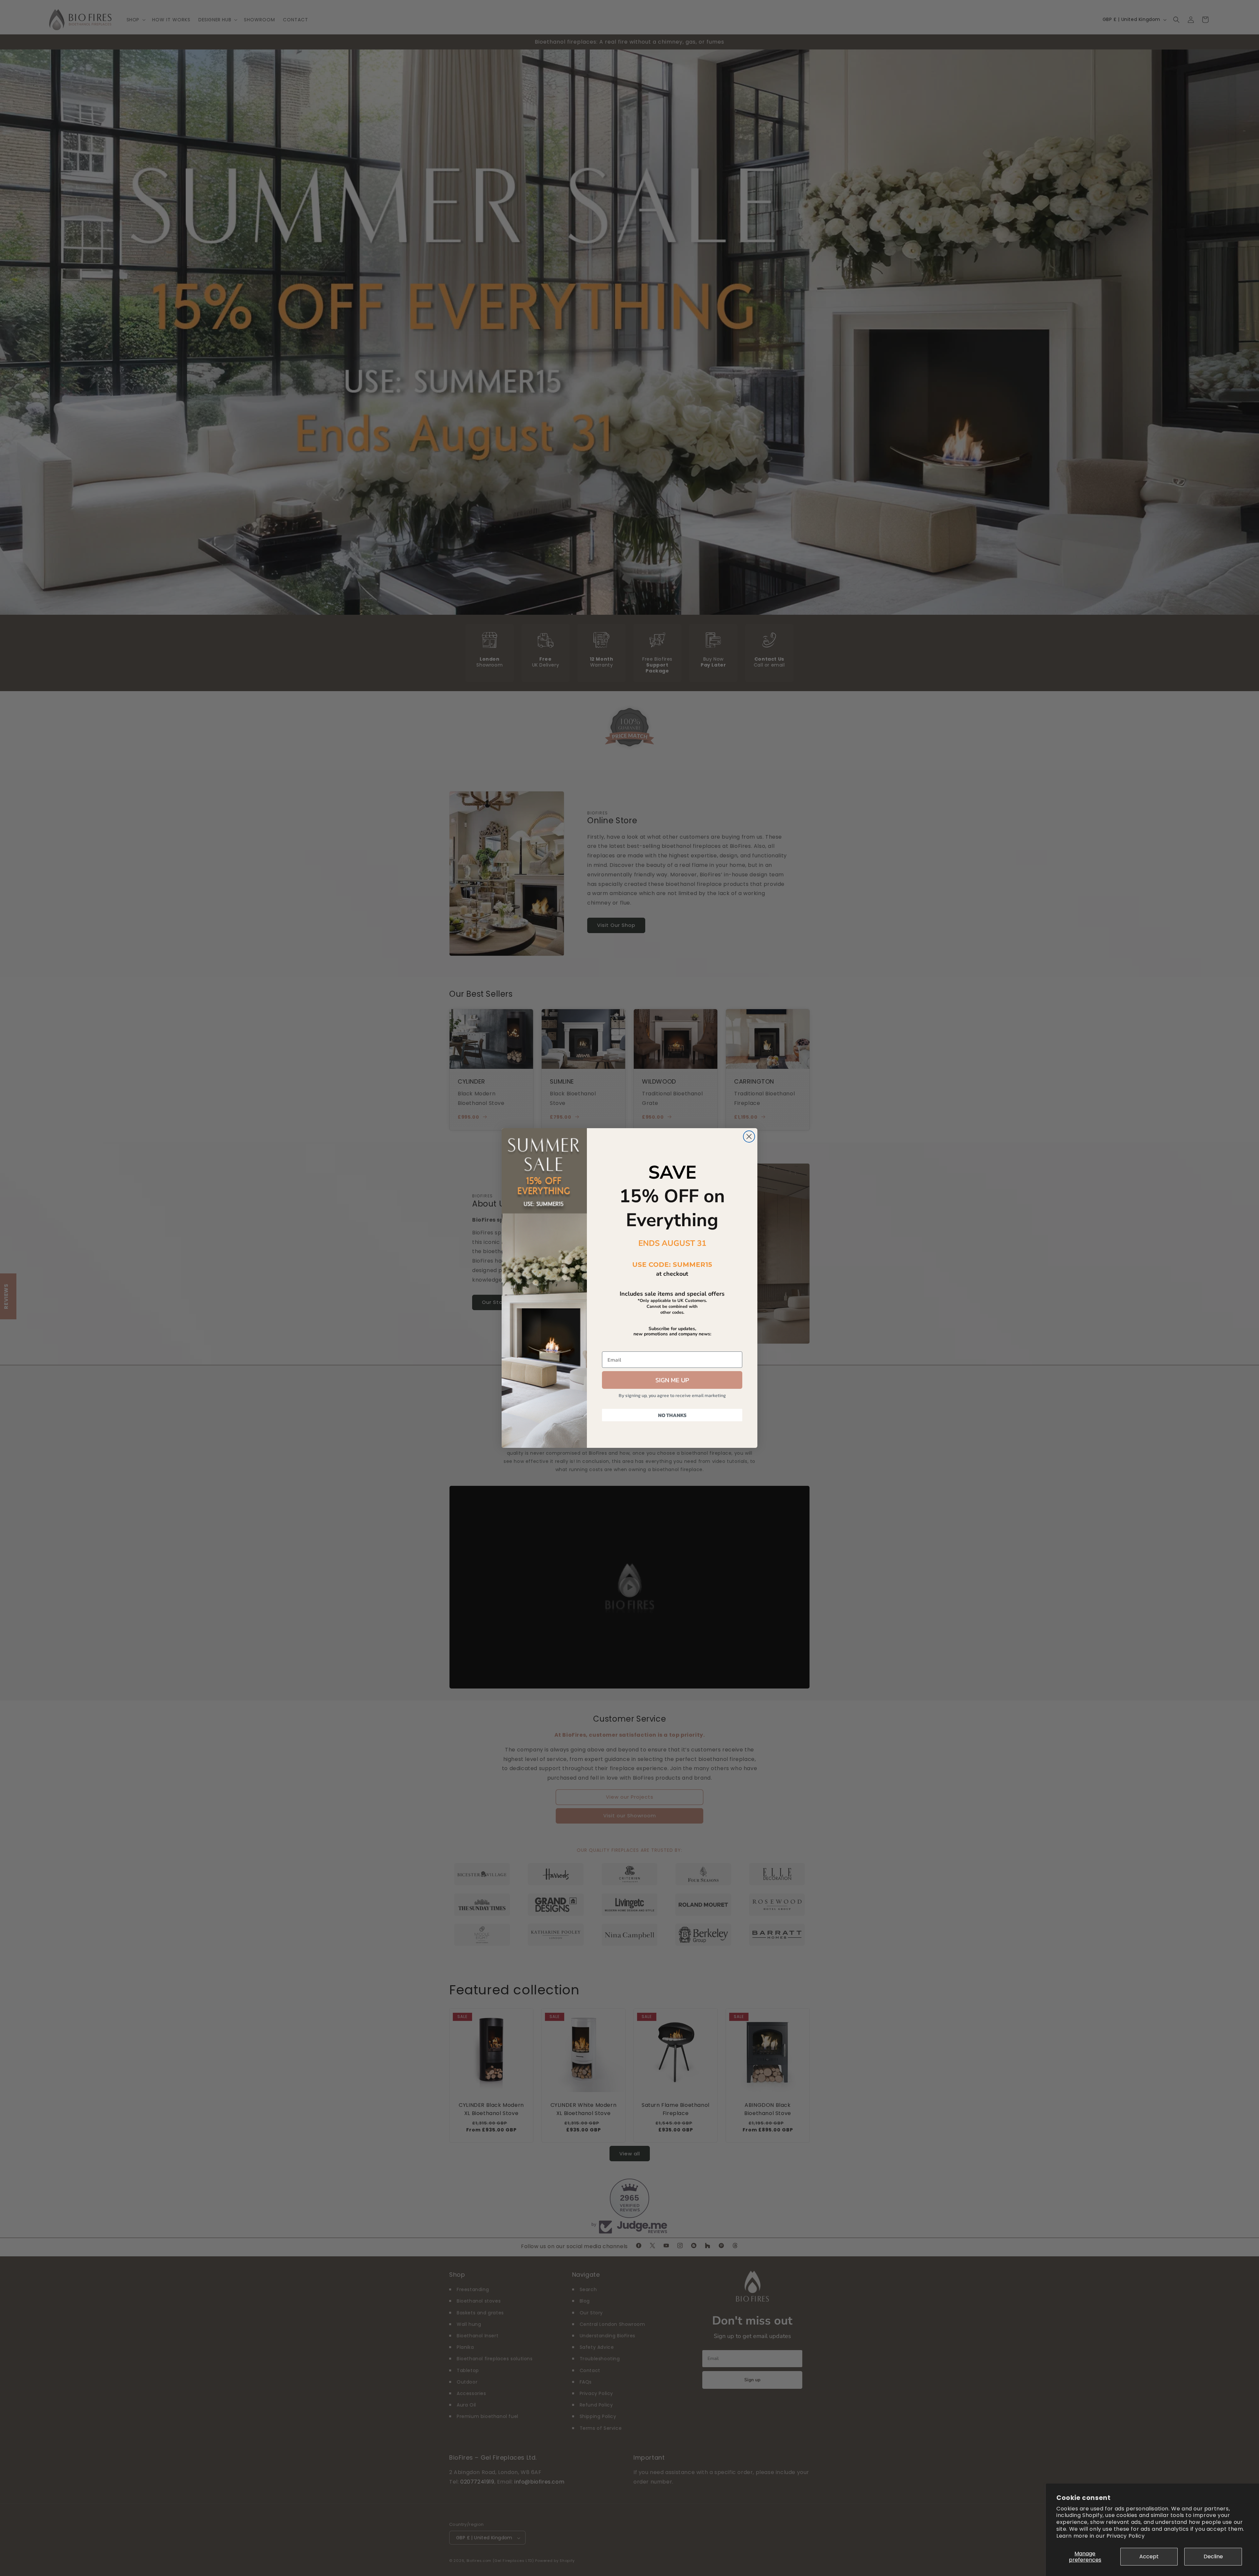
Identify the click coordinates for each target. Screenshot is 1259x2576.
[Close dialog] (749, 1137)
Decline (1213, 2556)
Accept (1149, 2556)
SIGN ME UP (672, 1380)
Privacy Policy (1126, 2536)
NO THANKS (672, 1415)
